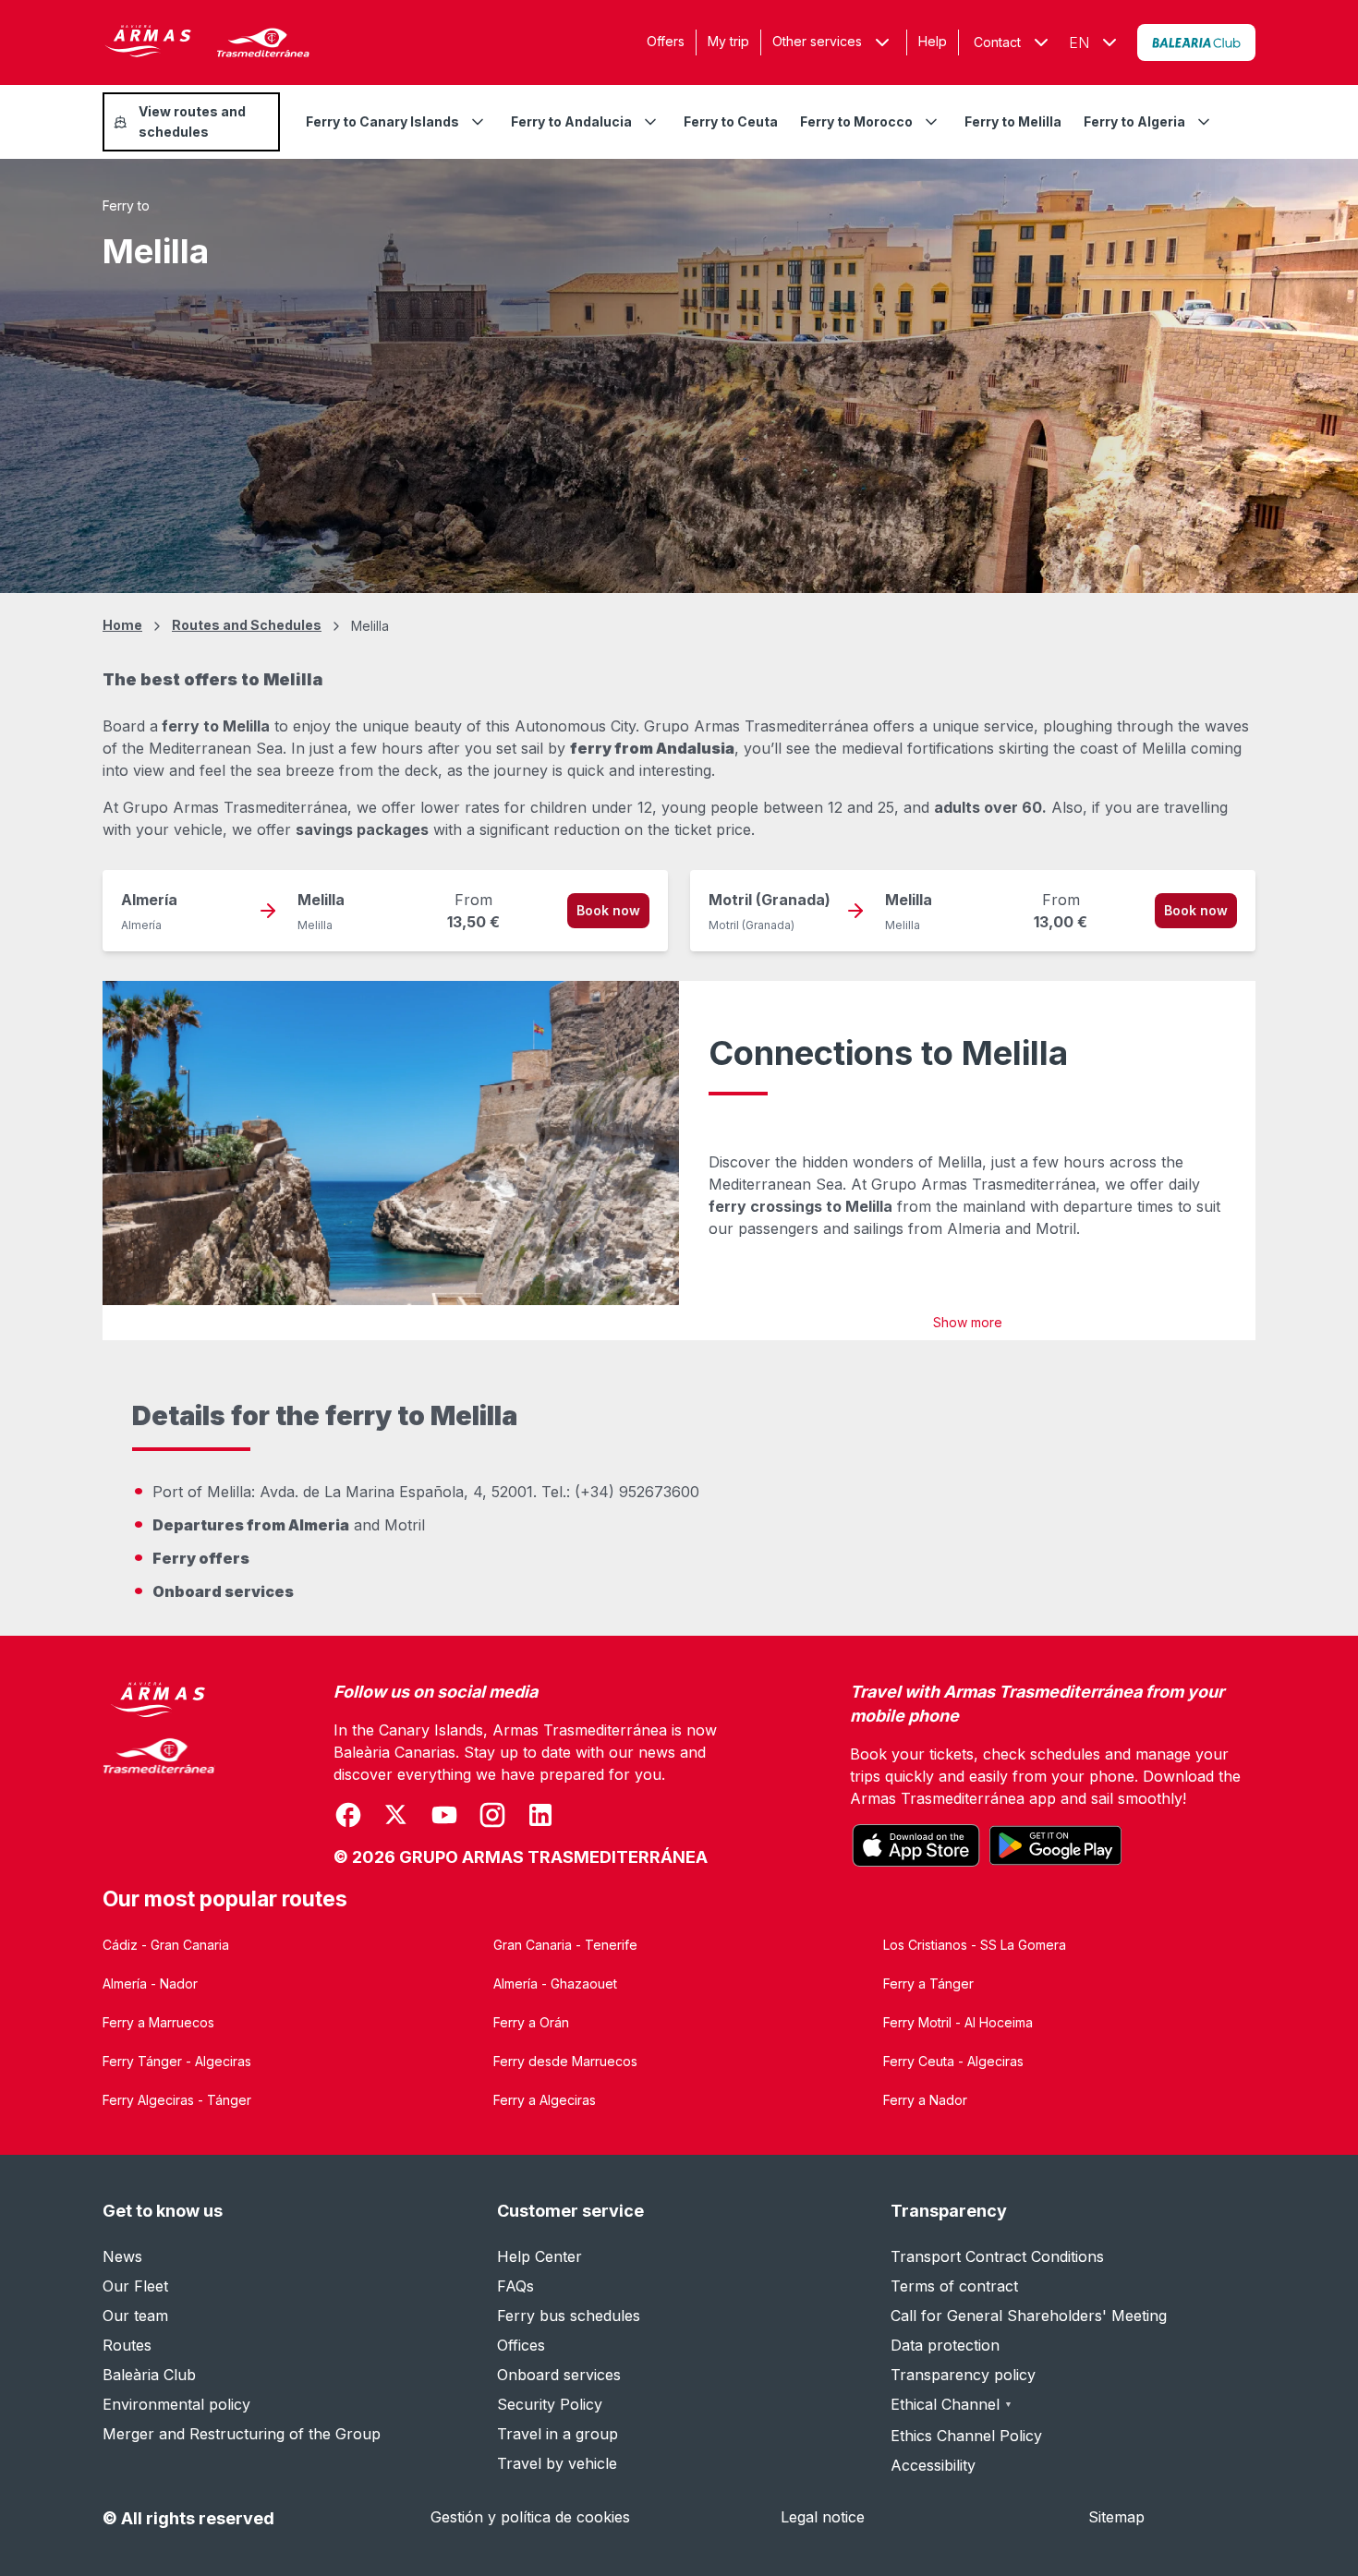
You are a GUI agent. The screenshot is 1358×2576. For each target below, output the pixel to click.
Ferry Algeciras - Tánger (177, 2100)
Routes (127, 2345)
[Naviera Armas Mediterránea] (159, 1775)
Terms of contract (954, 2286)
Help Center (540, 2256)
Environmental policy (176, 2404)
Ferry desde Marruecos (565, 2061)
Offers (666, 41)
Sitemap (1116, 2517)
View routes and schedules (192, 121)
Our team (135, 2316)
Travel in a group (558, 2434)
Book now (608, 910)
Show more (968, 1322)
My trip (728, 41)
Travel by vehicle (557, 2463)
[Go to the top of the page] (1321, 2517)
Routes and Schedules (247, 625)
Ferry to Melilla (1013, 121)
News (122, 2256)
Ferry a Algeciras (545, 2100)
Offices (521, 2345)
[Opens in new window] (1196, 42)
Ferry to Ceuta (731, 121)
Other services (817, 41)
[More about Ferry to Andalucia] (650, 122)
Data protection (945, 2345)
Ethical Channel (952, 2404)
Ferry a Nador (925, 2100)
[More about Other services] (882, 42)
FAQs (515, 2286)
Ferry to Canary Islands (382, 121)
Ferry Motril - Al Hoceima (958, 2022)
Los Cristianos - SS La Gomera (975, 1945)
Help (933, 41)
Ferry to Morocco (856, 121)
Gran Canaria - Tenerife (565, 1945)
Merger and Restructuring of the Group (242, 2434)
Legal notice (823, 2517)
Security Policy (550, 2404)
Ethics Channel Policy (966, 2436)
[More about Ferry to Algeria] (1204, 122)
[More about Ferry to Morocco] (931, 122)
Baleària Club (149, 2375)
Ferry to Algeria (1134, 121)
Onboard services (559, 2375)
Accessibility (933, 2465)
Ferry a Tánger (928, 1983)
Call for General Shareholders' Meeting (1029, 2316)
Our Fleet (135, 2286)
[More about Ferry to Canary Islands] (478, 122)
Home (122, 625)
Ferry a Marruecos (158, 2022)
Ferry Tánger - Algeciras (177, 2061)
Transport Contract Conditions (997, 2256)
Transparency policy (963, 2375)
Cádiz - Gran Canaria (166, 1945)
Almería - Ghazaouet (555, 1983)
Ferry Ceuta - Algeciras (953, 2061)
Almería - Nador (150, 1983)
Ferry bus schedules (569, 2316)
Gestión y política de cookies (530, 2517)
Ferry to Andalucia (571, 121)
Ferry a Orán (531, 2022)
